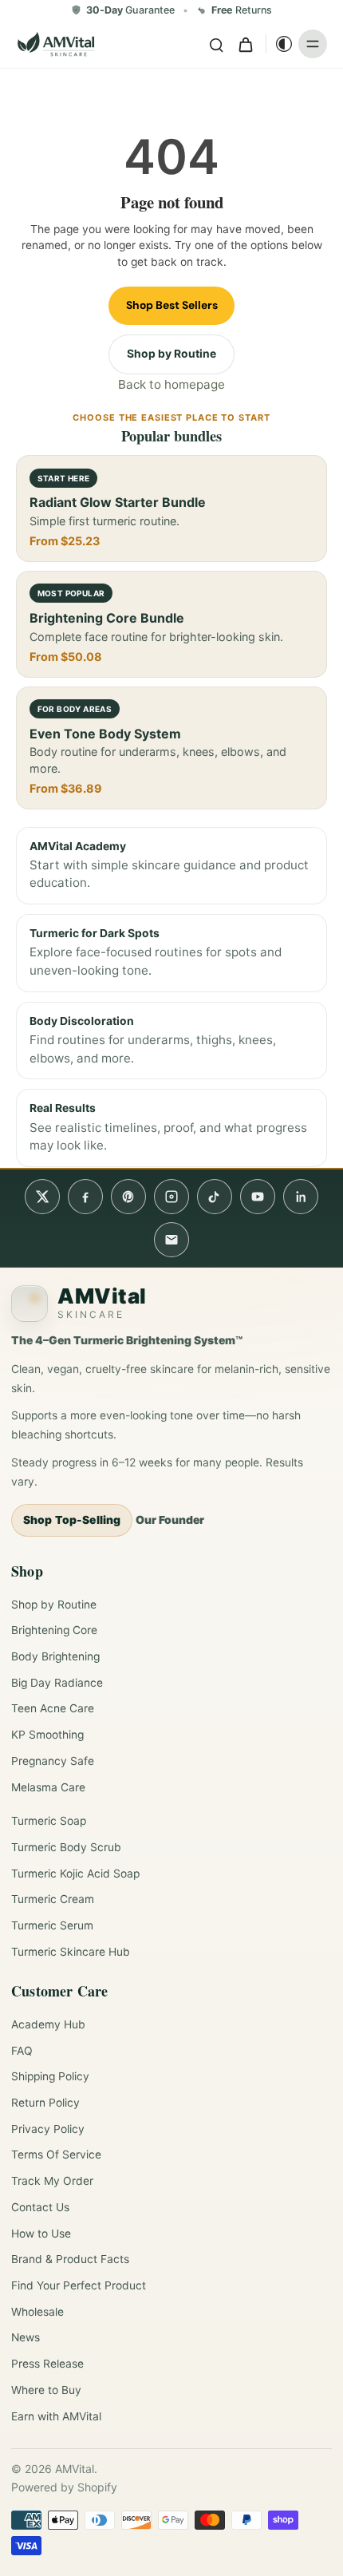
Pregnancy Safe (53, 1761)
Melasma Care (48, 1787)
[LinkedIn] (301, 1197)
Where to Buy (46, 2390)
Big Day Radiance (57, 1683)
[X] (42, 1197)
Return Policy (45, 2103)
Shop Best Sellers (172, 305)
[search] (216, 44)
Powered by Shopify (64, 2487)
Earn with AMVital (56, 2416)
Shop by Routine (171, 354)
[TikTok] (215, 1197)
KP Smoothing (47, 1735)
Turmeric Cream (53, 1899)
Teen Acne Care (53, 1708)
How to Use (41, 2234)
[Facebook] (85, 1197)
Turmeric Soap (49, 1821)
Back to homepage (171, 384)
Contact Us (40, 2207)
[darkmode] (280, 44)
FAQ (22, 2051)
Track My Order (52, 2181)
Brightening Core (54, 1630)
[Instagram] (171, 1197)
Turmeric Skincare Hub (71, 1952)
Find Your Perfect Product (79, 2285)
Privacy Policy (48, 2129)
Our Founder (170, 1520)
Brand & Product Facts (70, 2259)
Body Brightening (55, 1656)
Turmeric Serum (52, 1925)
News (26, 2337)
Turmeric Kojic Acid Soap (75, 1874)
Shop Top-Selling (72, 1520)
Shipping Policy (50, 2076)
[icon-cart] (245, 44)
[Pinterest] (128, 1197)
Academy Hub (48, 2024)
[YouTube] (258, 1197)
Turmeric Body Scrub (66, 1847)
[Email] (171, 1240)
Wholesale (37, 2312)
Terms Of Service (56, 2155)
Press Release (47, 2364)
